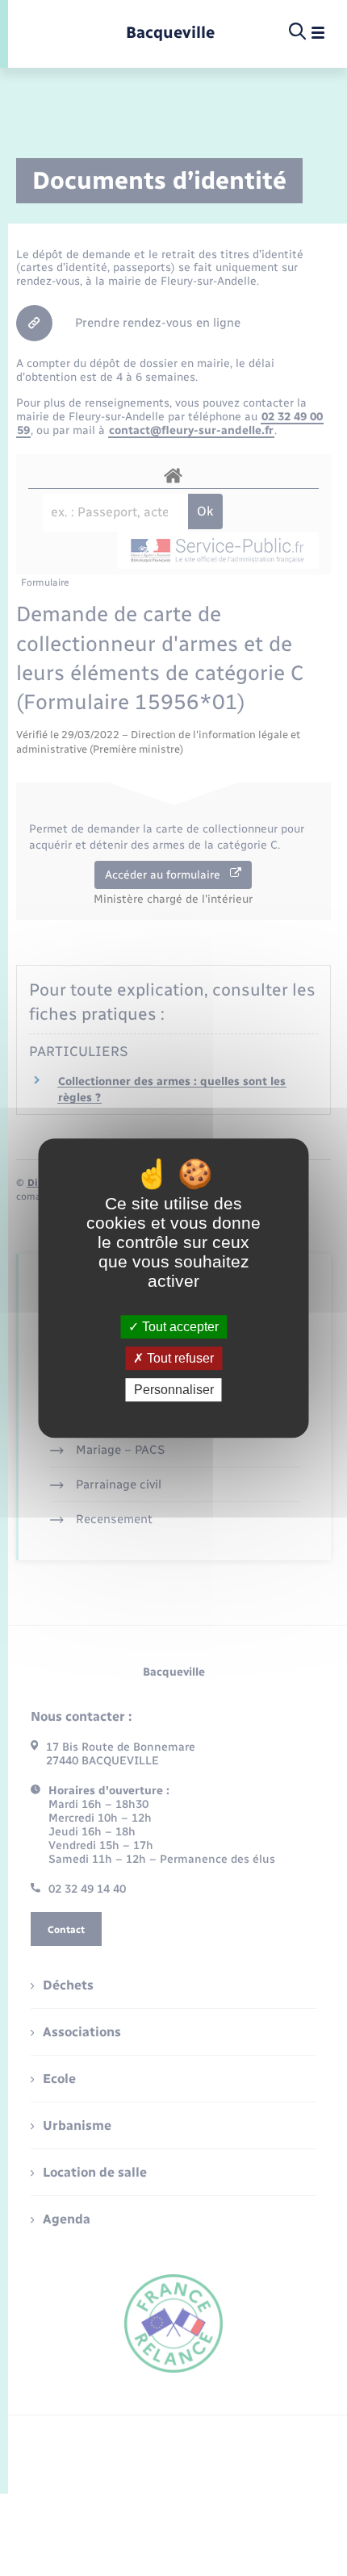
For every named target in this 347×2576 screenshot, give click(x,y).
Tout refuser (179, 1358)
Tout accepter (179, 1327)
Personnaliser (174, 1390)
